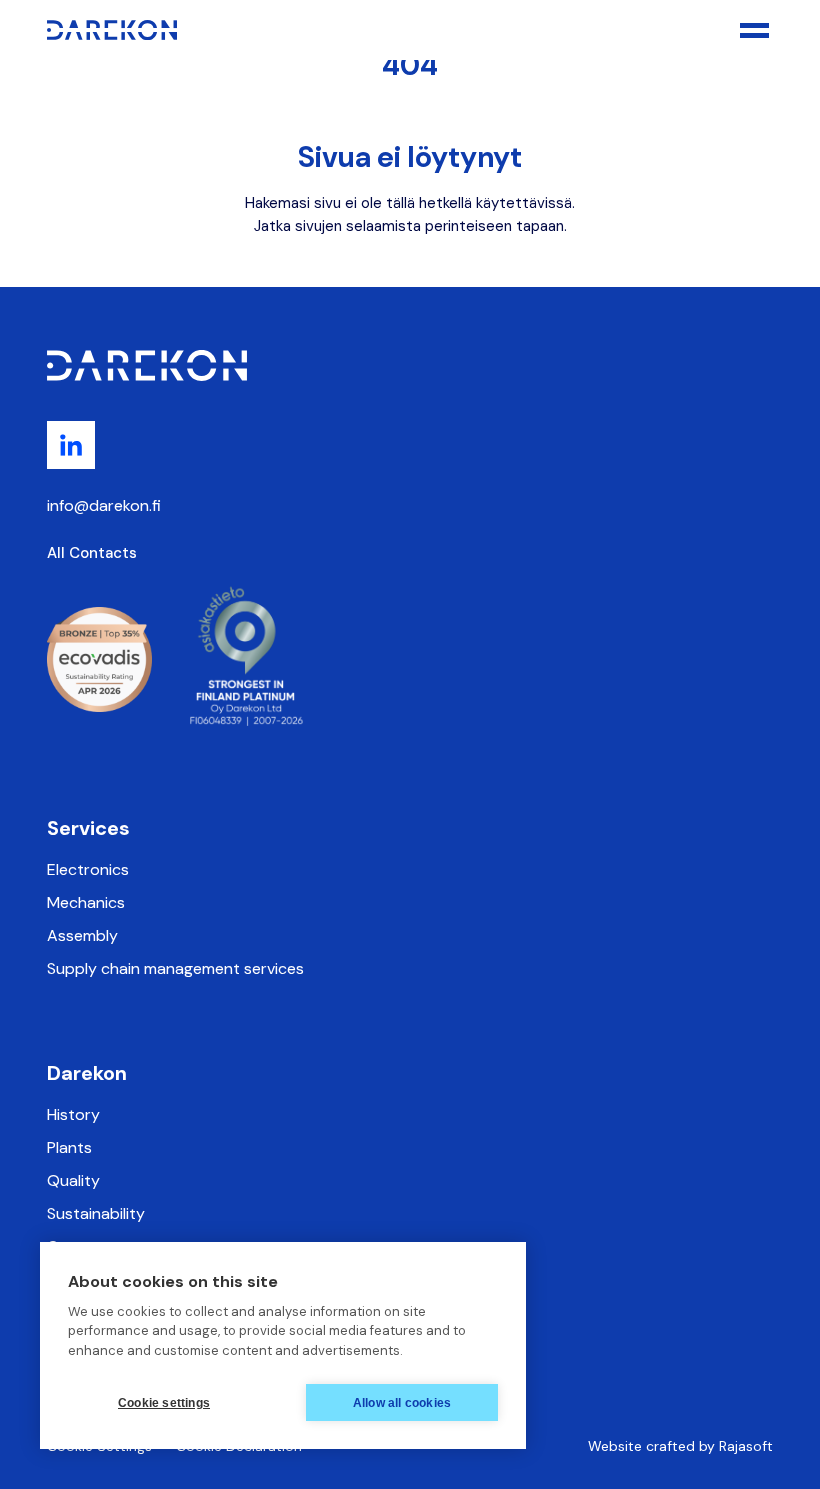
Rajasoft (746, 1446)
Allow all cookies (402, 1403)
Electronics (88, 869)
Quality (73, 1180)
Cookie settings (164, 1403)
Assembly (82, 935)
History (73, 1114)
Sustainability (96, 1213)
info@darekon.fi (104, 505)
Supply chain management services (175, 968)
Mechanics (86, 902)
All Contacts (92, 553)
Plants (69, 1147)
